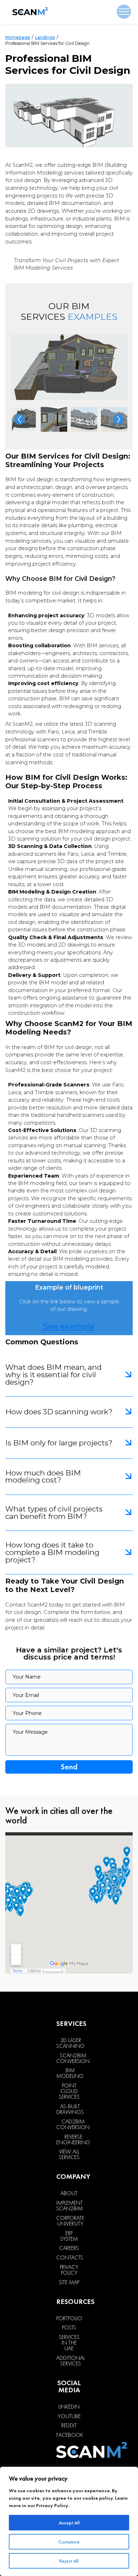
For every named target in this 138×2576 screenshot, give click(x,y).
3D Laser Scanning (70, 2043)
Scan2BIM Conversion (73, 2058)
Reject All (69, 2561)
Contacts (70, 2258)
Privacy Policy (52, 2505)
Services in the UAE (69, 2343)
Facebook (70, 2435)
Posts (69, 2328)
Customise (69, 2542)
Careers (69, 2248)
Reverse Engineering (73, 2140)
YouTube (69, 2416)
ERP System (69, 2236)
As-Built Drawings (70, 2109)
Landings (45, 37)
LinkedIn (69, 2407)
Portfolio (69, 2318)
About (69, 2193)
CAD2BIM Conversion (73, 2124)
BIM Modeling (70, 2073)
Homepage (18, 37)
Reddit (69, 2425)
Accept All (69, 2523)
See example (69, 1326)
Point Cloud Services (69, 2091)
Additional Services (71, 2361)
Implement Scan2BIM (70, 2206)
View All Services (69, 2154)
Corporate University (70, 2221)
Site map (69, 2282)
